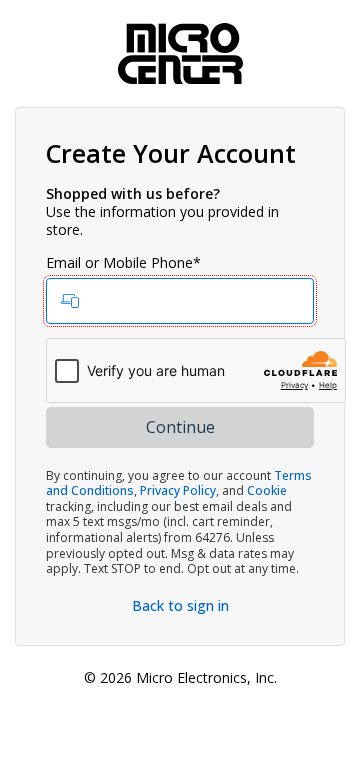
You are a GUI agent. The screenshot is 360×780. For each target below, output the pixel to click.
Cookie (267, 490)
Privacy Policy (178, 490)
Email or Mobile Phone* (123, 263)
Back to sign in (180, 605)
